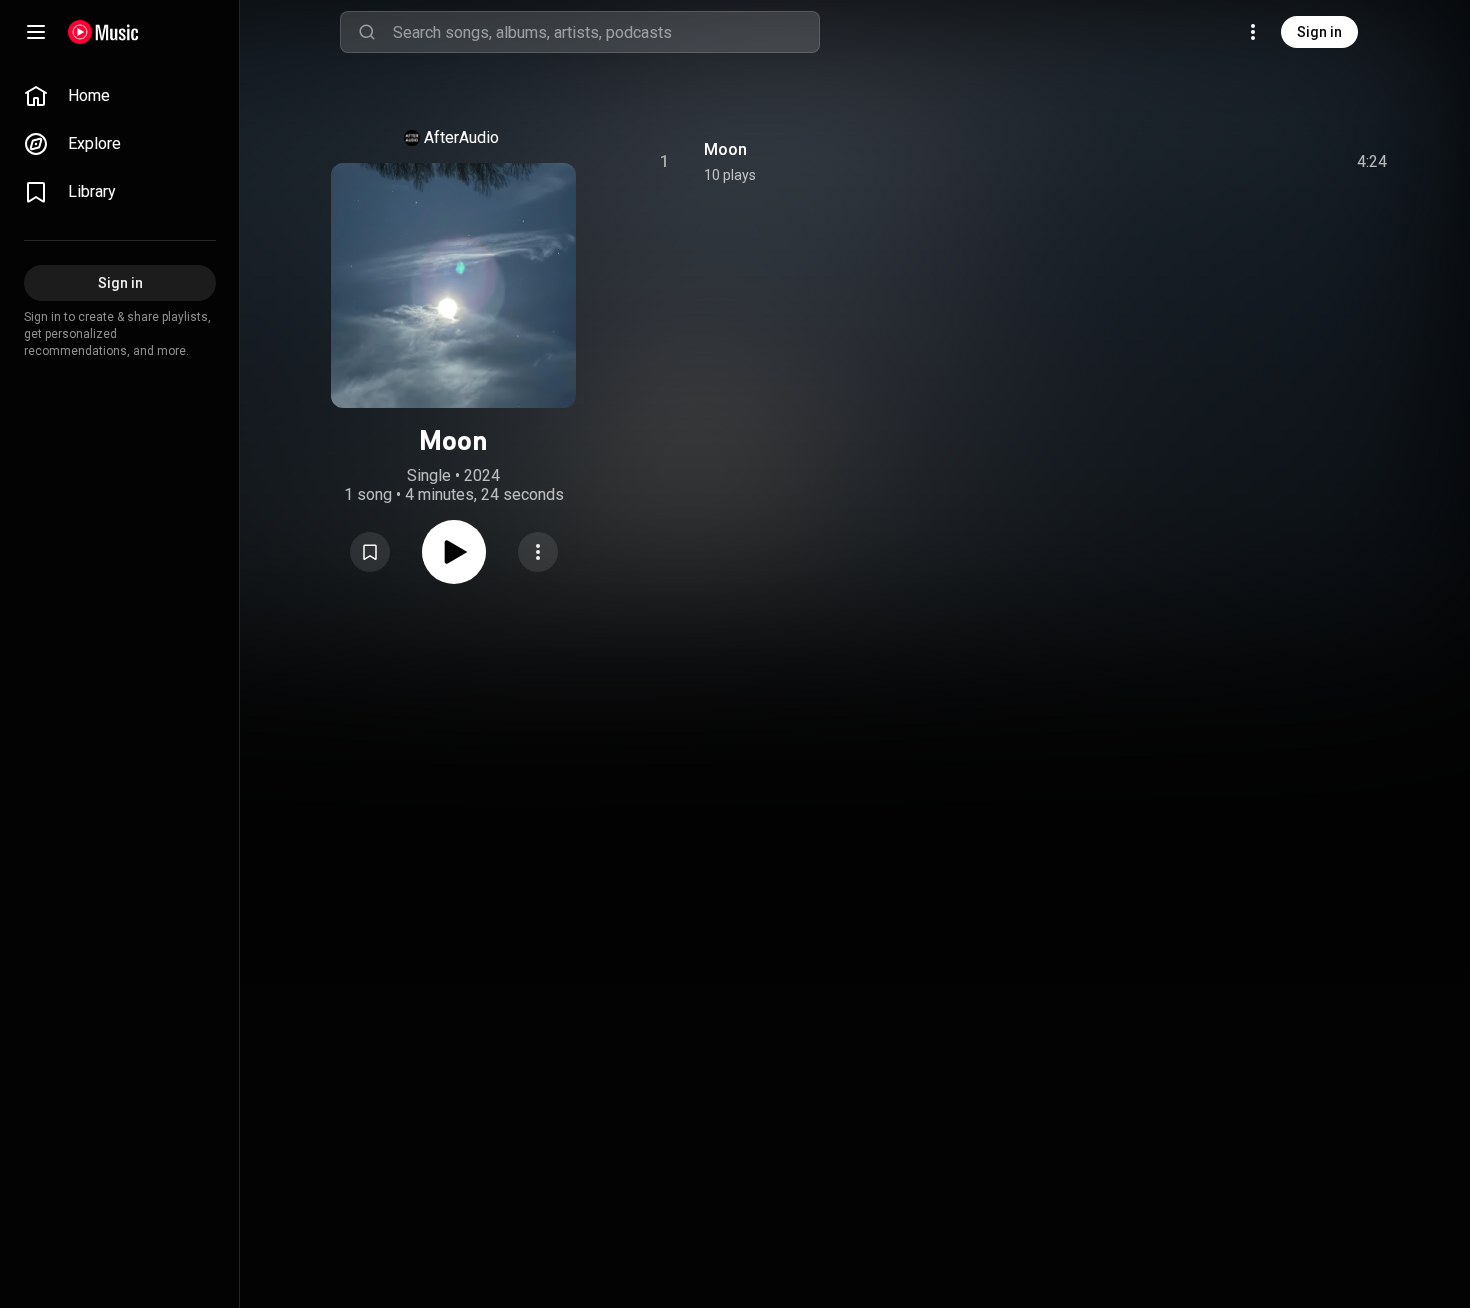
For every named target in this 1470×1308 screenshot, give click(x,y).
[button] (370, 552)
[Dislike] (1259, 162)
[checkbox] (1373, 162)
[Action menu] (538, 552)
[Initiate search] (367, 32)
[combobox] (606, 32)
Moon (725, 149)
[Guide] (36, 32)
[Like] (1221, 162)
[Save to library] (370, 552)
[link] (120, 96)
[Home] (103, 32)
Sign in (1319, 32)
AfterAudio (461, 137)
